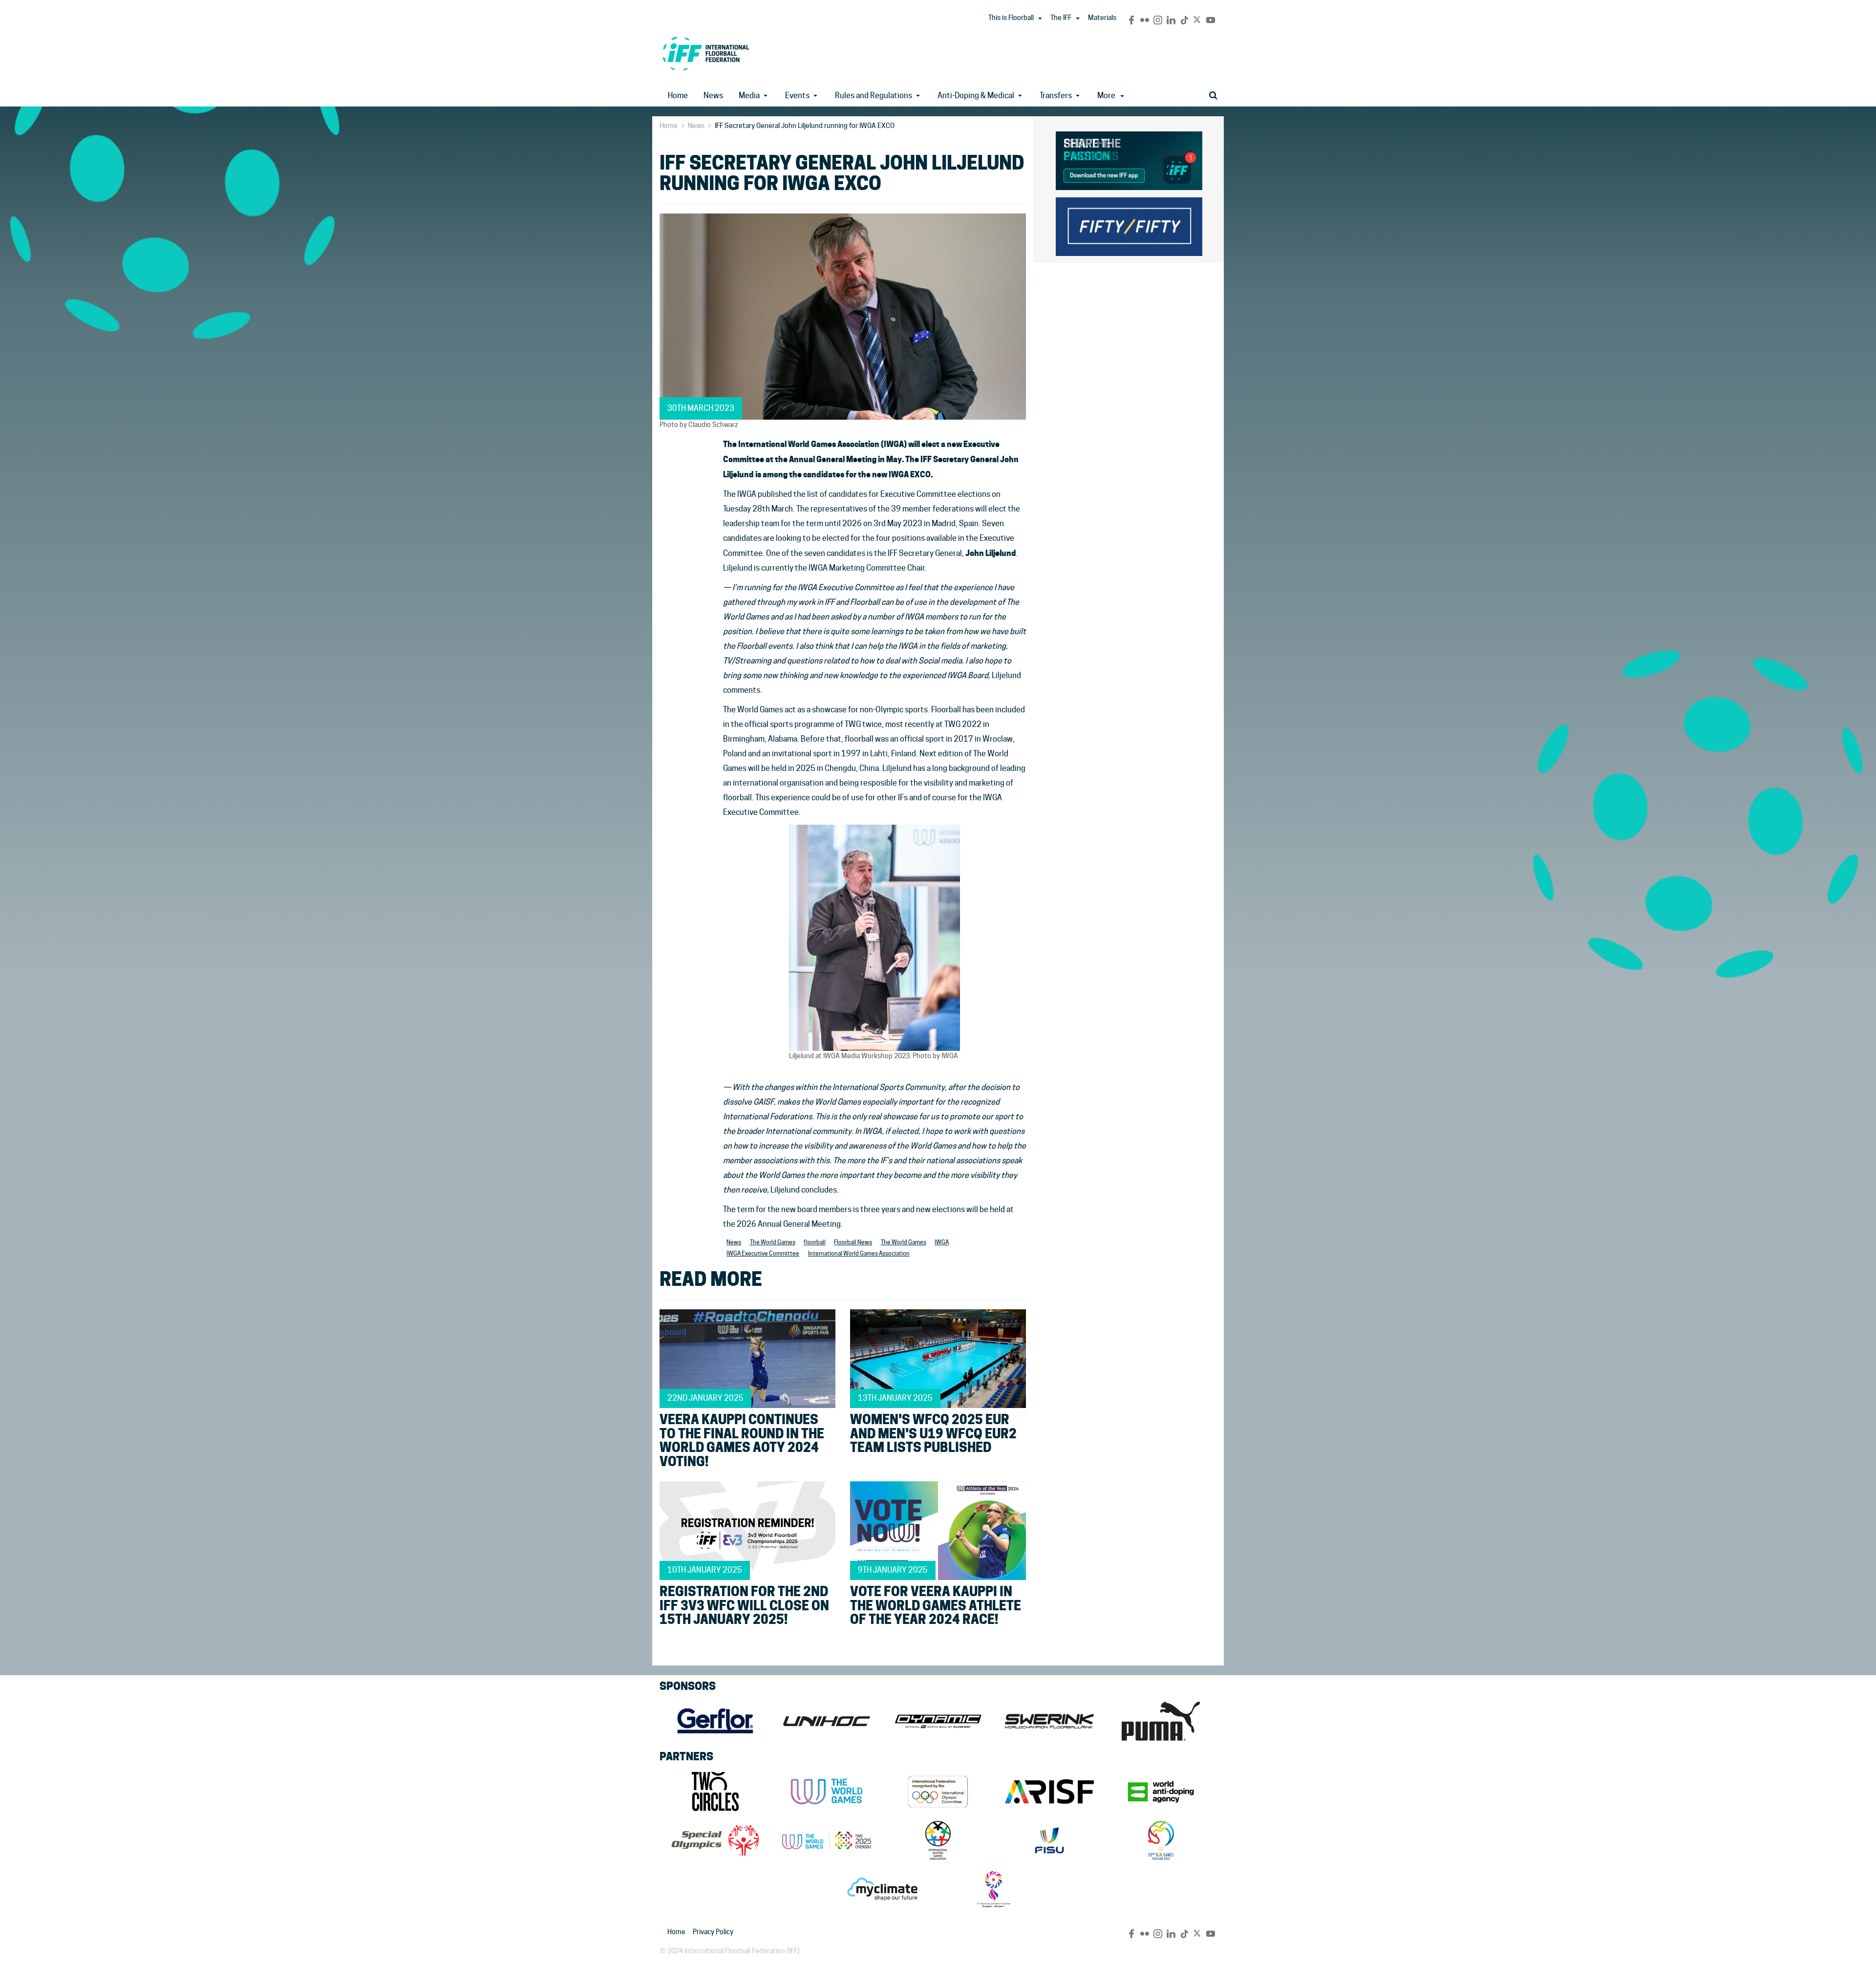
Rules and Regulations (874, 96)
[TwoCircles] (715, 1792)
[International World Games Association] (827, 1792)
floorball (815, 1242)
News (713, 96)
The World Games (773, 1242)
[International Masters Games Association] (938, 1840)
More (1106, 96)
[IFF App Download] (1129, 159)
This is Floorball (1011, 18)
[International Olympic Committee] (938, 1792)
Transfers (1056, 96)
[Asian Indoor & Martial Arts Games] (994, 1889)
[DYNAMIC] (938, 1721)
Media (749, 96)
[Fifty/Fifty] (1129, 225)
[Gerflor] (715, 1721)
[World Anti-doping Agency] (1161, 1792)
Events (797, 96)
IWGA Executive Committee (763, 1253)
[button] (1040, 19)
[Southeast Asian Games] (1161, 1840)
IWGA (942, 1242)
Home (678, 96)
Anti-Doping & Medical (976, 96)
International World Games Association (859, 1253)
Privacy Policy (713, 1932)
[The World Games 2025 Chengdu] (827, 1840)
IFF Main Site (706, 53)
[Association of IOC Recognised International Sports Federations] (1049, 1792)
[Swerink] (1049, 1721)
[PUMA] (1161, 1721)
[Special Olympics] (715, 1840)
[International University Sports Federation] (1049, 1840)
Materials (1102, 18)
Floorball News (853, 1242)
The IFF (1061, 18)
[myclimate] (882, 1889)
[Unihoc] (827, 1721)
